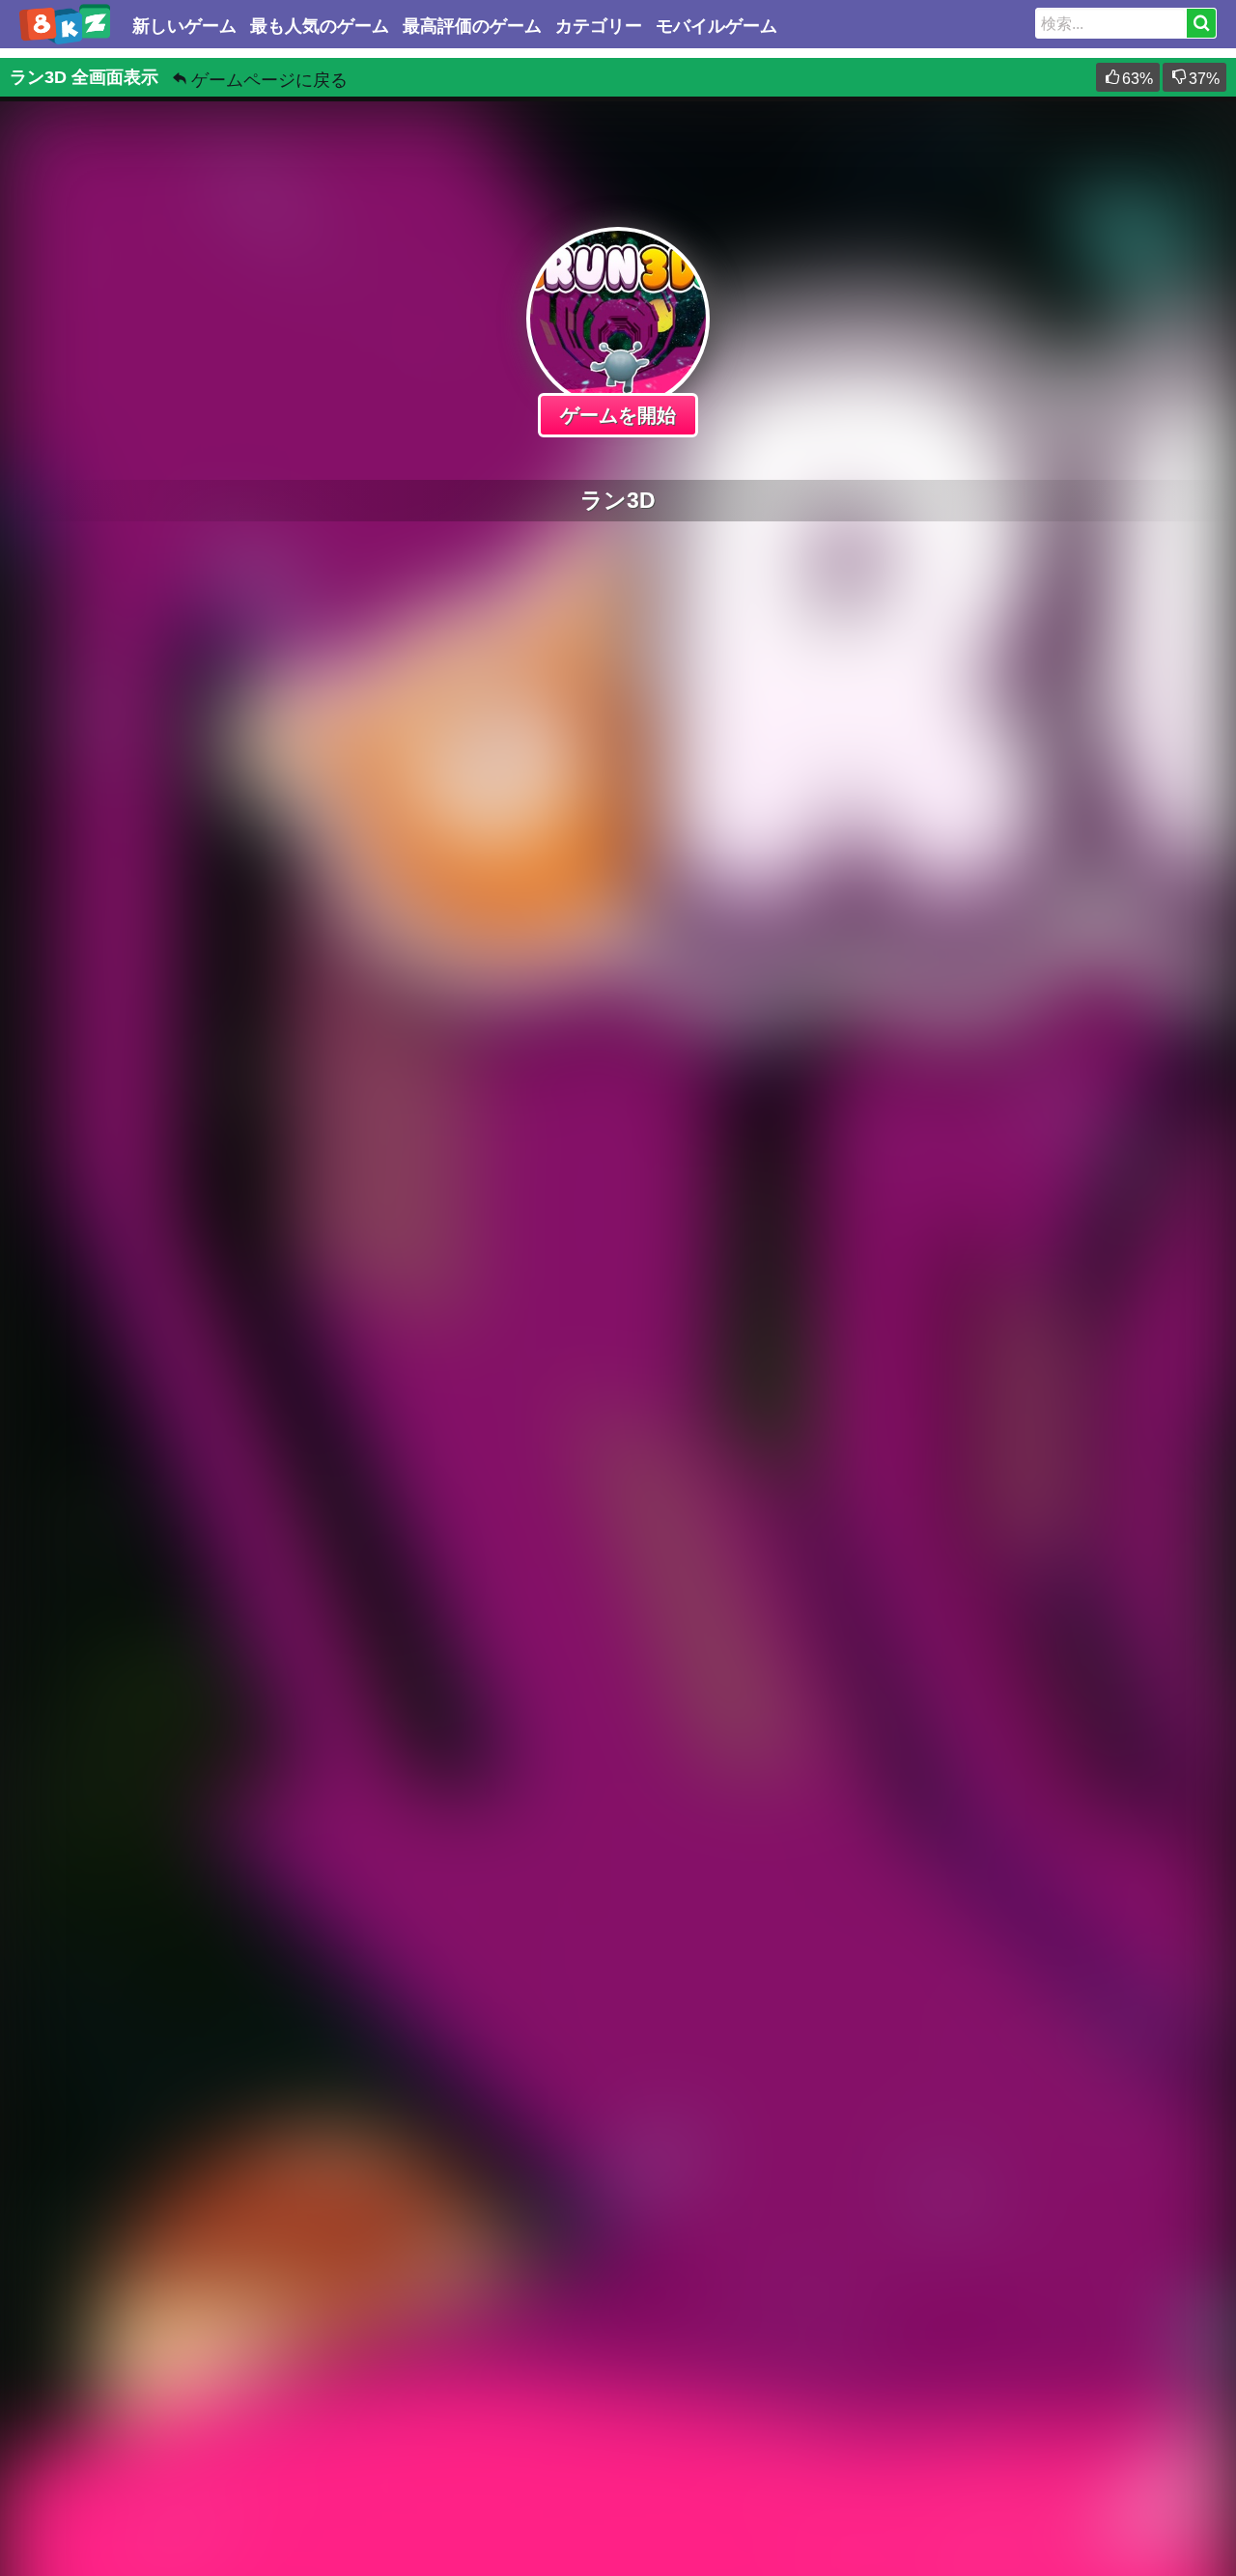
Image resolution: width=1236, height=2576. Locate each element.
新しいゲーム (184, 26)
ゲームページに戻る (269, 80)
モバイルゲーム (716, 26)
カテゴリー (599, 26)
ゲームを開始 (618, 415)
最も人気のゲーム (320, 26)
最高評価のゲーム (472, 26)
